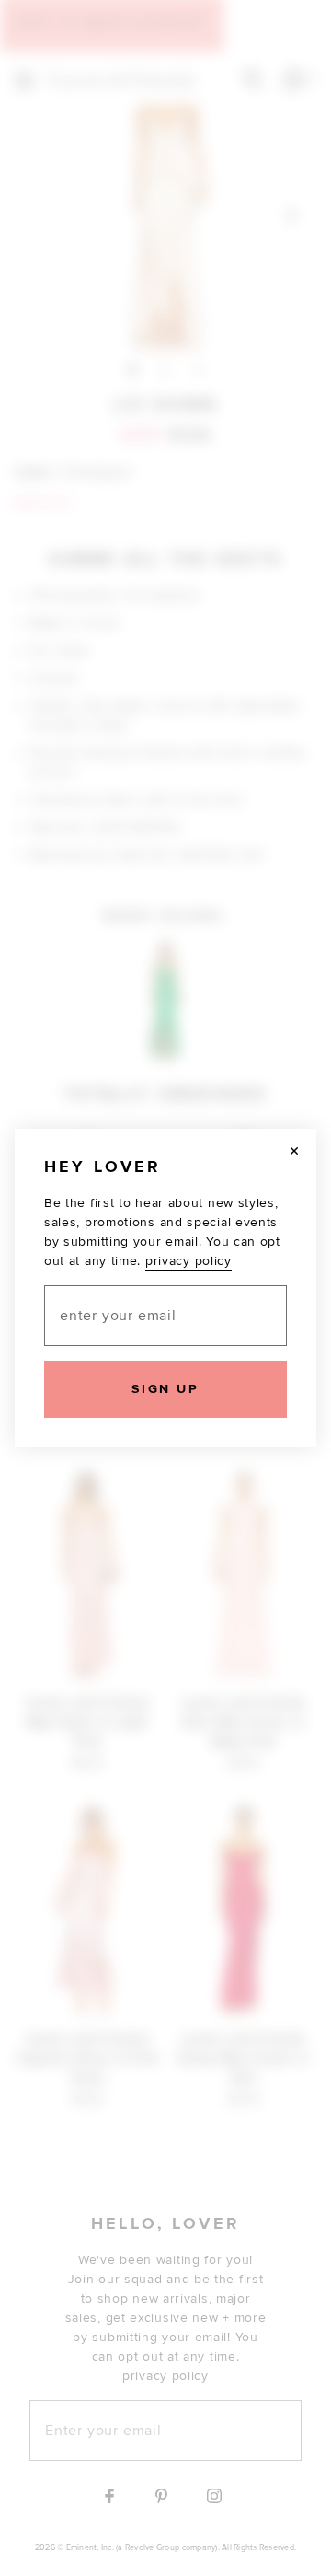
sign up (165, 1389)
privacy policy (188, 1261)
